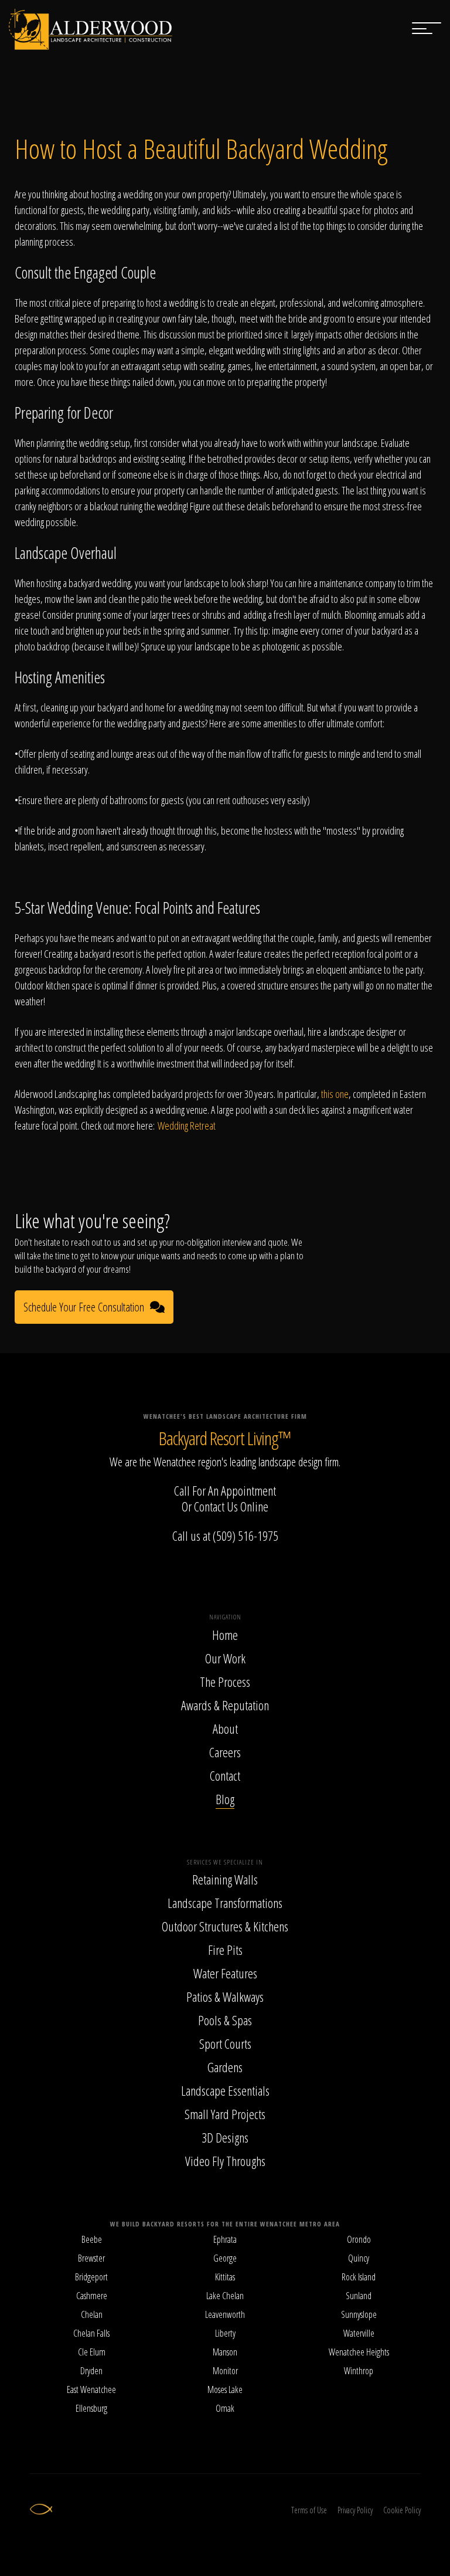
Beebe (92, 2239)
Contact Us (216, 1506)
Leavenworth (225, 2314)
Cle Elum (92, 2352)
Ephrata (225, 2239)
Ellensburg (91, 2408)
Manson (225, 2352)
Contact (225, 1775)
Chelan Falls (91, 2333)
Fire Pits (225, 1950)
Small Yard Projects (225, 2114)
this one (335, 1094)
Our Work (225, 1658)
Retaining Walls (225, 1879)
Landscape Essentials (225, 2090)
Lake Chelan (225, 2296)
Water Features (225, 1973)
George (225, 2258)
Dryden (91, 2371)
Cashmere (92, 2296)
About (225, 1728)
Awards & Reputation (225, 1705)
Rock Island (359, 2277)
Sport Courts (225, 2043)
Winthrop (359, 2371)
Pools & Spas (225, 2020)
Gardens (225, 2067)
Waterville (359, 2333)
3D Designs (225, 2137)
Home (225, 1635)
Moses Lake (225, 2389)
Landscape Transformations (225, 1903)
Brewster (91, 2258)
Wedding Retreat (187, 1126)
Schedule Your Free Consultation (84, 1307)
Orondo (359, 2239)
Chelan (92, 2314)
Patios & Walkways (225, 1997)
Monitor (225, 2371)
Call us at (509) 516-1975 (225, 1536)
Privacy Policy (355, 2510)
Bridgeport (91, 2277)
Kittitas (225, 2277)
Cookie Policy (402, 2510)
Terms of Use (309, 2510)
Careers (225, 1752)
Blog (225, 1799)
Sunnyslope (359, 2314)
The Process (225, 1682)
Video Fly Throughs (225, 2161)
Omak (225, 2408)
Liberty (225, 2333)
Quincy (359, 2258)
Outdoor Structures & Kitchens (225, 1926)
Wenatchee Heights (359, 2352)
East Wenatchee (91, 2389)
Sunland (359, 2296)
